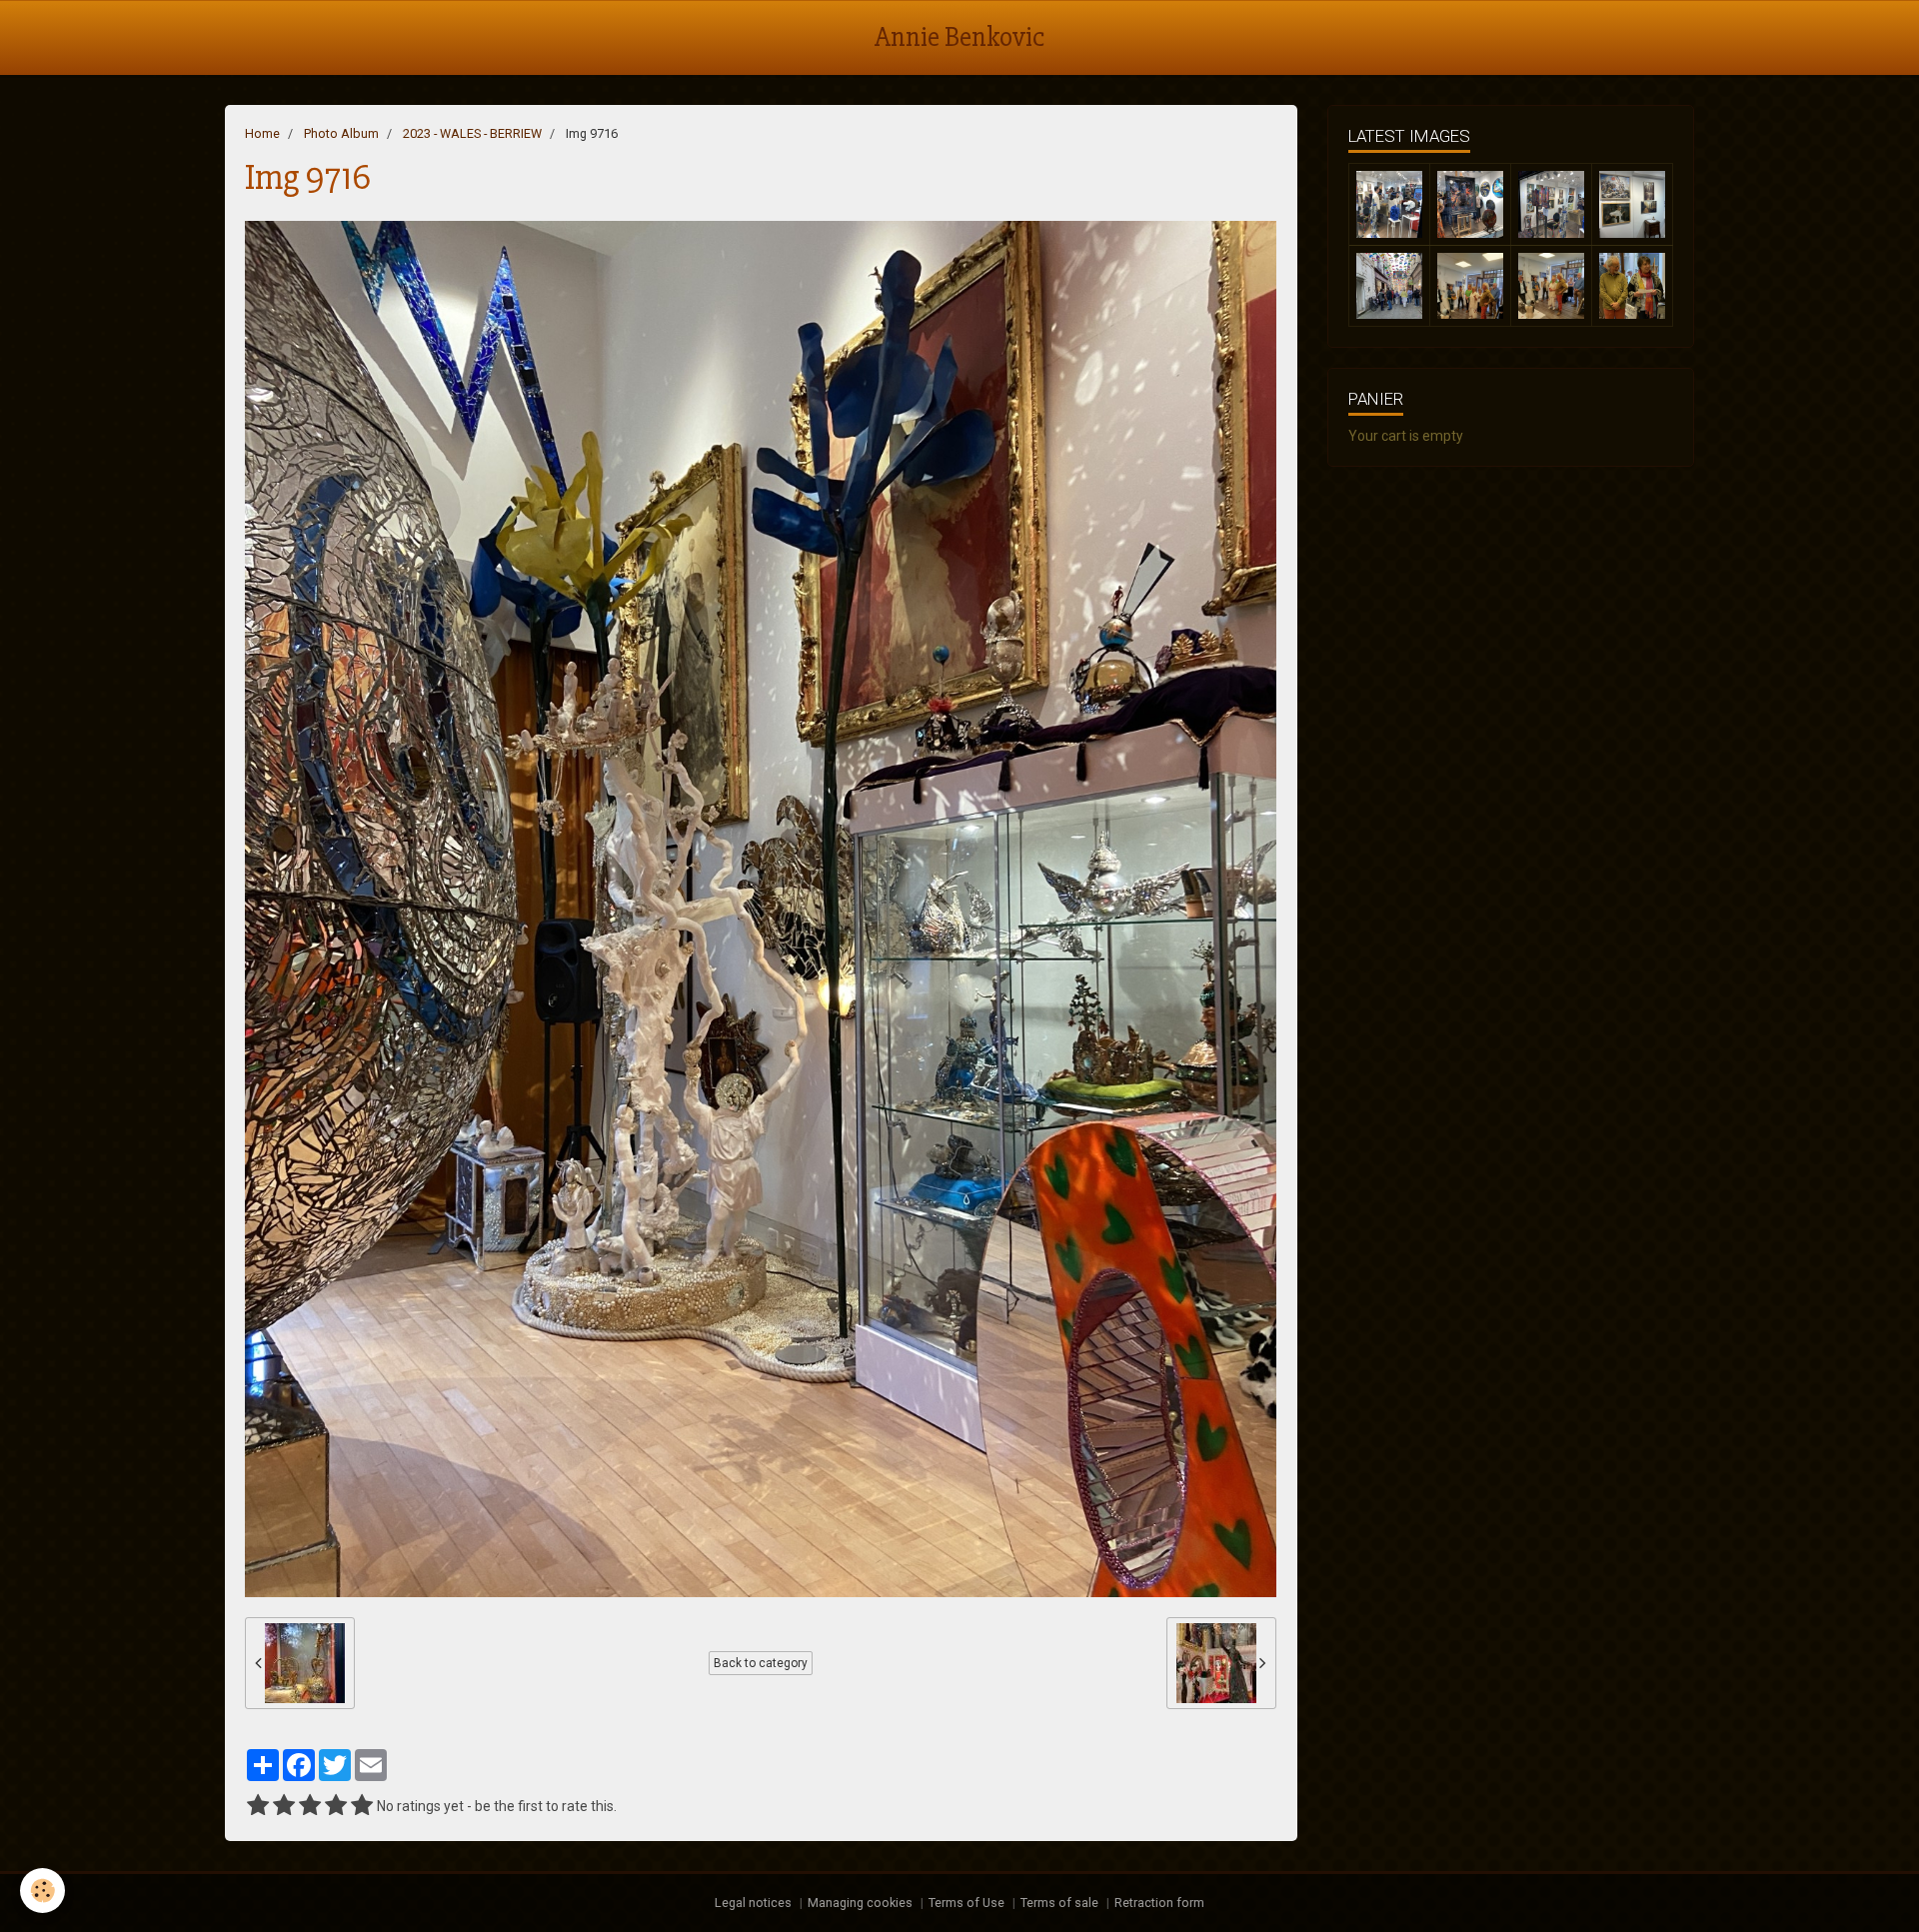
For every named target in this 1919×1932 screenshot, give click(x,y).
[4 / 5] (336, 1806)
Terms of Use (966, 1903)
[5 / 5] (362, 1806)
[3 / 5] (310, 1806)
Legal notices (753, 1903)
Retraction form (1159, 1903)
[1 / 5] (258, 1806)
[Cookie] (42, 1891)
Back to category (761, 1663)
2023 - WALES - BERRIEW (472, 133)
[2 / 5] (284, 1806)
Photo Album (341, 133)
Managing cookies (860, 1903)
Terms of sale (1059, 1903)
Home (262, 133)
